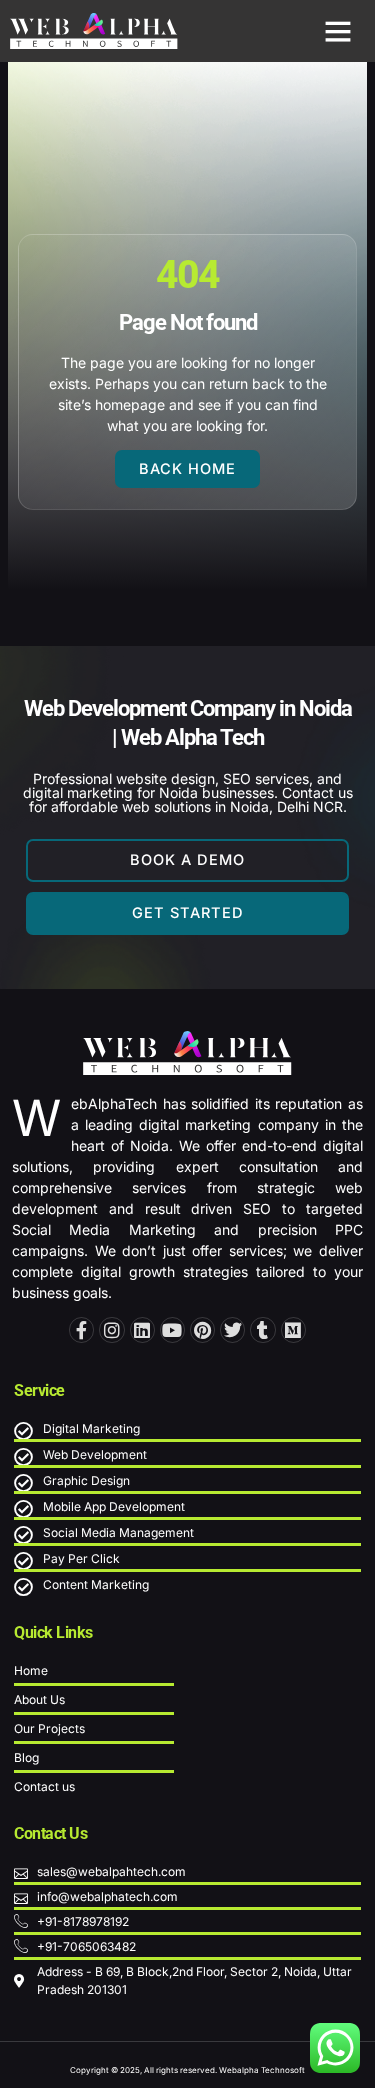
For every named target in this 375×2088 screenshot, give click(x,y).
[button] (338, 31)
